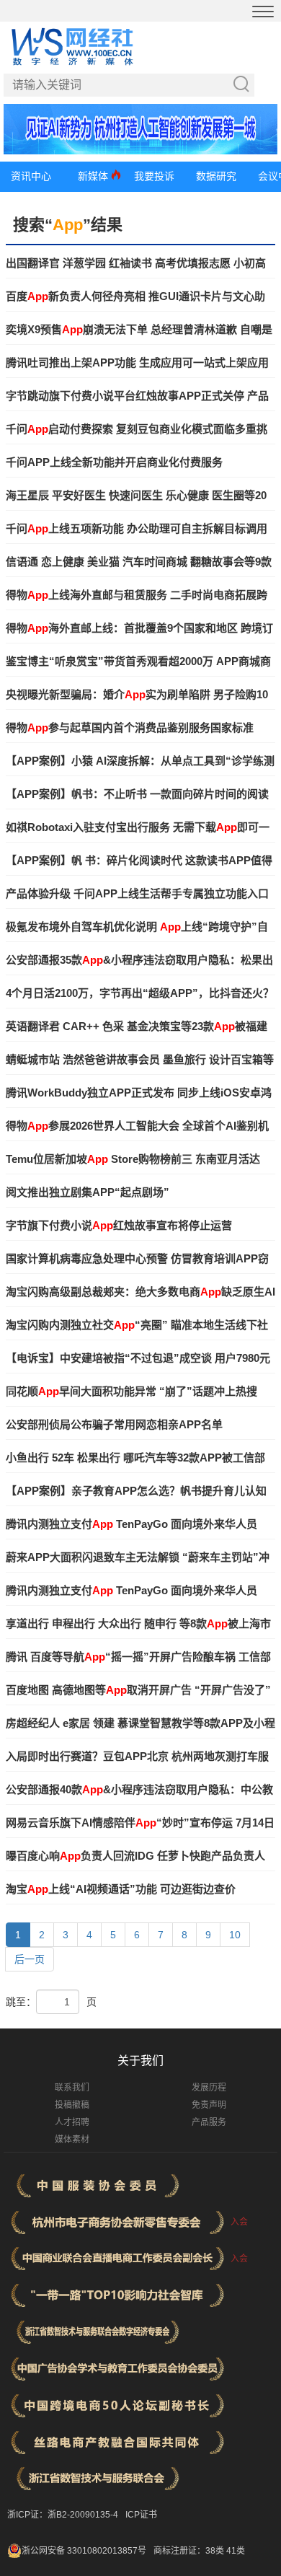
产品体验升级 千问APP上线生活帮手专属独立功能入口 (137, 893)
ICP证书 (141, 2515)
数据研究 (216, 176)
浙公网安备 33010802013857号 (84, 2551)
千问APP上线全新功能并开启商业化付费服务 (114, 462)
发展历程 (209, 2088)
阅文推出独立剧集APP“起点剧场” (88, 1192)
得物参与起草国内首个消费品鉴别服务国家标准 (130, 727)
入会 (239, 2222)
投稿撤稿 (72, 2105)
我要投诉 (154, 176)
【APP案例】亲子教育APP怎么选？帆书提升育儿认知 (136, 1491)
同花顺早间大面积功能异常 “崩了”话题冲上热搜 (131, 1391)
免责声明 (209, 2105)
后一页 (30, 1959)
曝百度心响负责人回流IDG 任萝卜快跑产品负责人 (135, 1856)
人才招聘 (72, 2122)
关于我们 (140, 2061)
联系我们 (72, 2088)
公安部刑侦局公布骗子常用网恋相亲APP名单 (114, 1424)
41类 (236, 2551)
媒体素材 (72, 2140)
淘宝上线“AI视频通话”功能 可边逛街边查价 (121, 1889)
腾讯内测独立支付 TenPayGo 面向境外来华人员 (131, 1524)
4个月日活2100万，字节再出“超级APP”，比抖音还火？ (140, 993)
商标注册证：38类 (190, 2551)
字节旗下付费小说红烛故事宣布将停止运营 (119, 1225)
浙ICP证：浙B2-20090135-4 (63, 2515)
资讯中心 (31, 176)
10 (235, 1935)
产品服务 (209, 2122)
